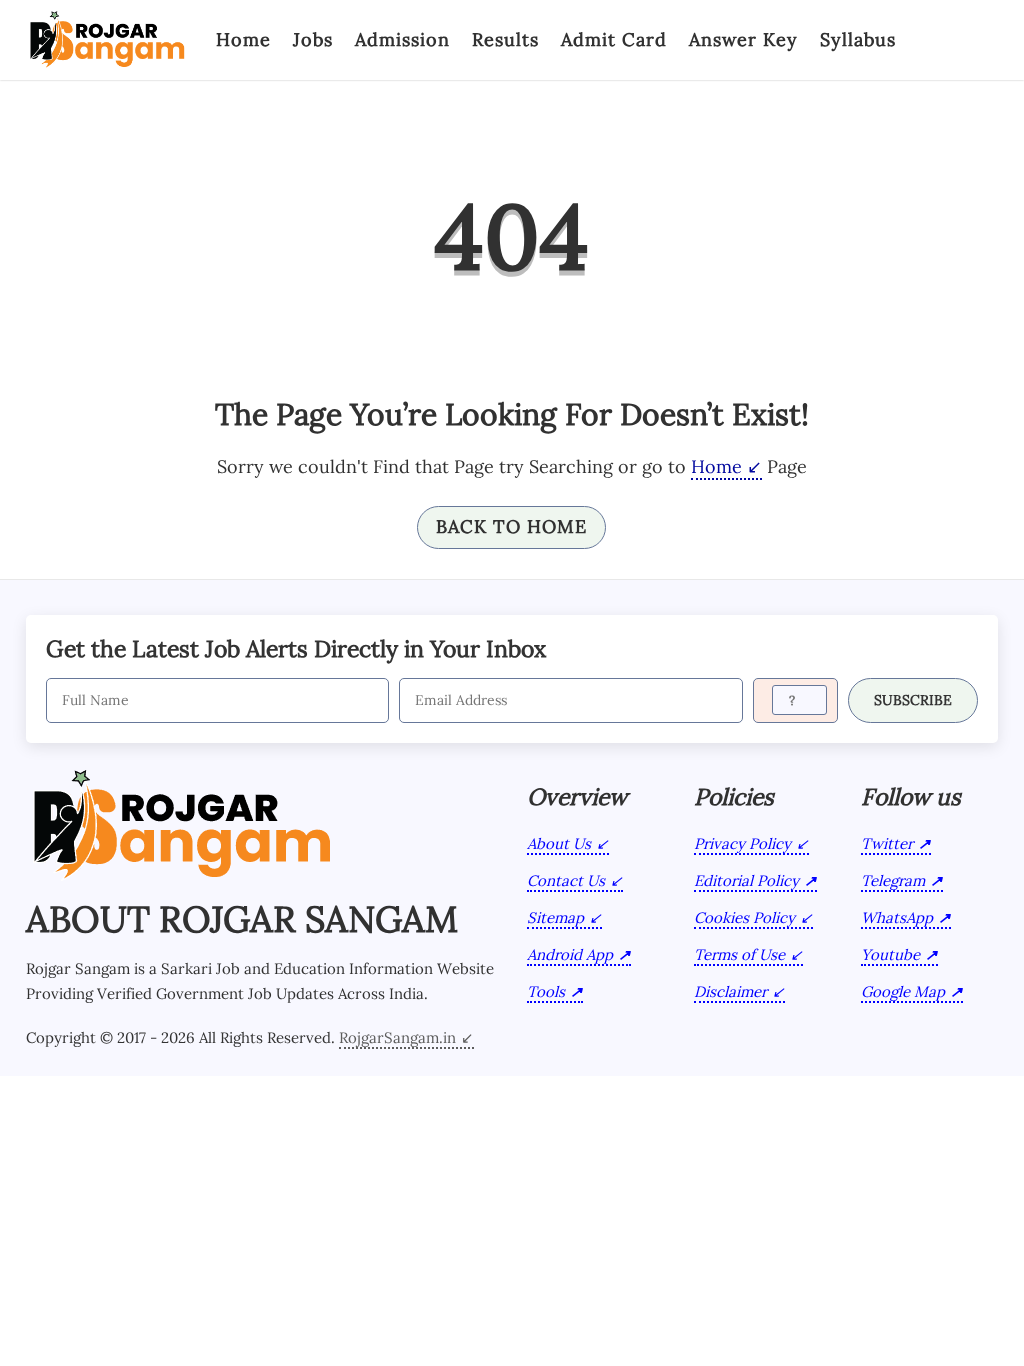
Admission (402, 39)
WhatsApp (897, 917)
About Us (559, 843)
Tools (546, 991)
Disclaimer (730, 991)
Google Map (903, 991)
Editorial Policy (746, 880)
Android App (570, 954)
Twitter (887, 843)
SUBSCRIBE (913, 700)
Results (505, 39)
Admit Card (614, 39)
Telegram (893, 880)
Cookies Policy (744, 917)
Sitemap (555, 917)
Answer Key (743, 39)
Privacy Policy (742, 843)
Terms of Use (739, 954)
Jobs (313, 39)
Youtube (890, 954)
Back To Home (511, 526)
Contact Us (566, 880)
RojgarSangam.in (397, 1037)
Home (243, 39)
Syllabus (858, 39)
